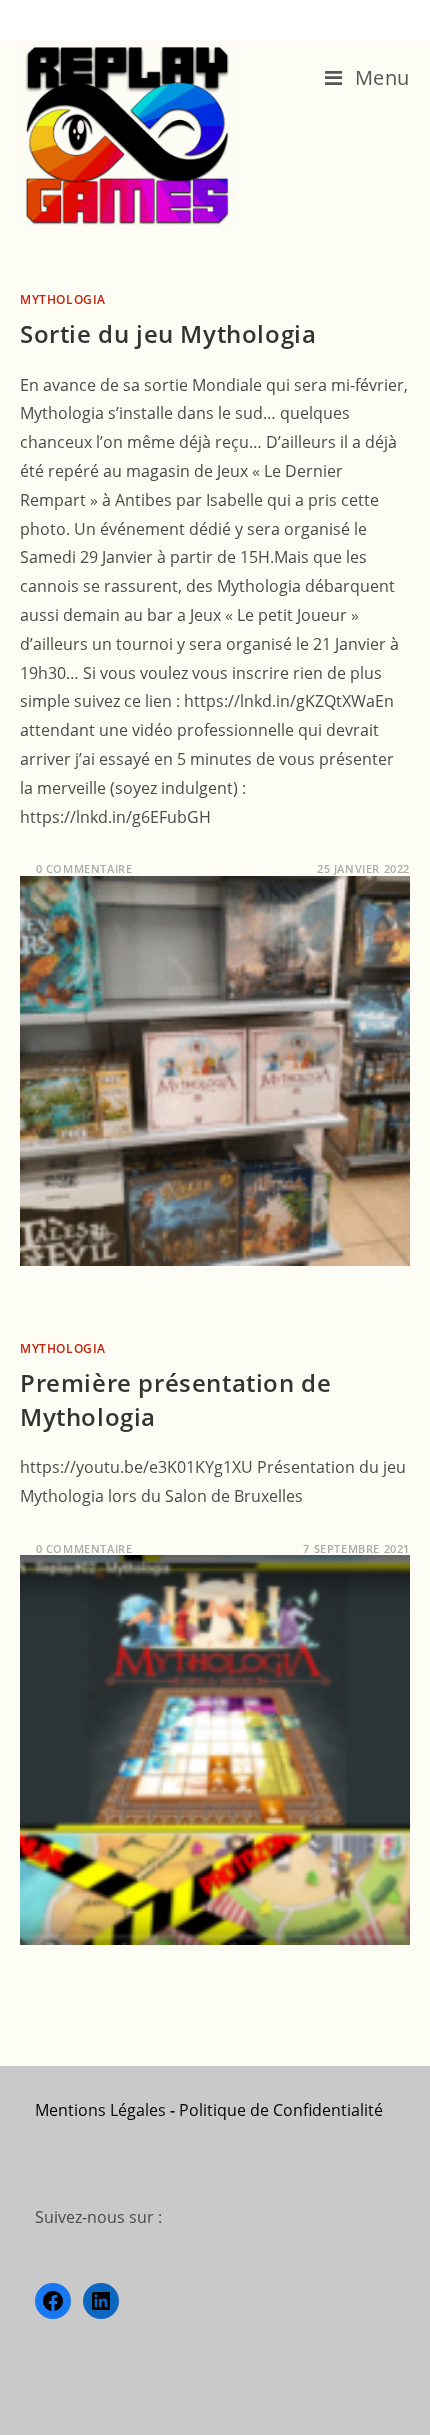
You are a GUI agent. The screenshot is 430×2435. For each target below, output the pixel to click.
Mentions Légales (100, 2110)
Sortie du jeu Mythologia (168, 333)
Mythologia (63, 299)
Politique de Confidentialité (281, 2110)
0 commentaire (84, 868)
